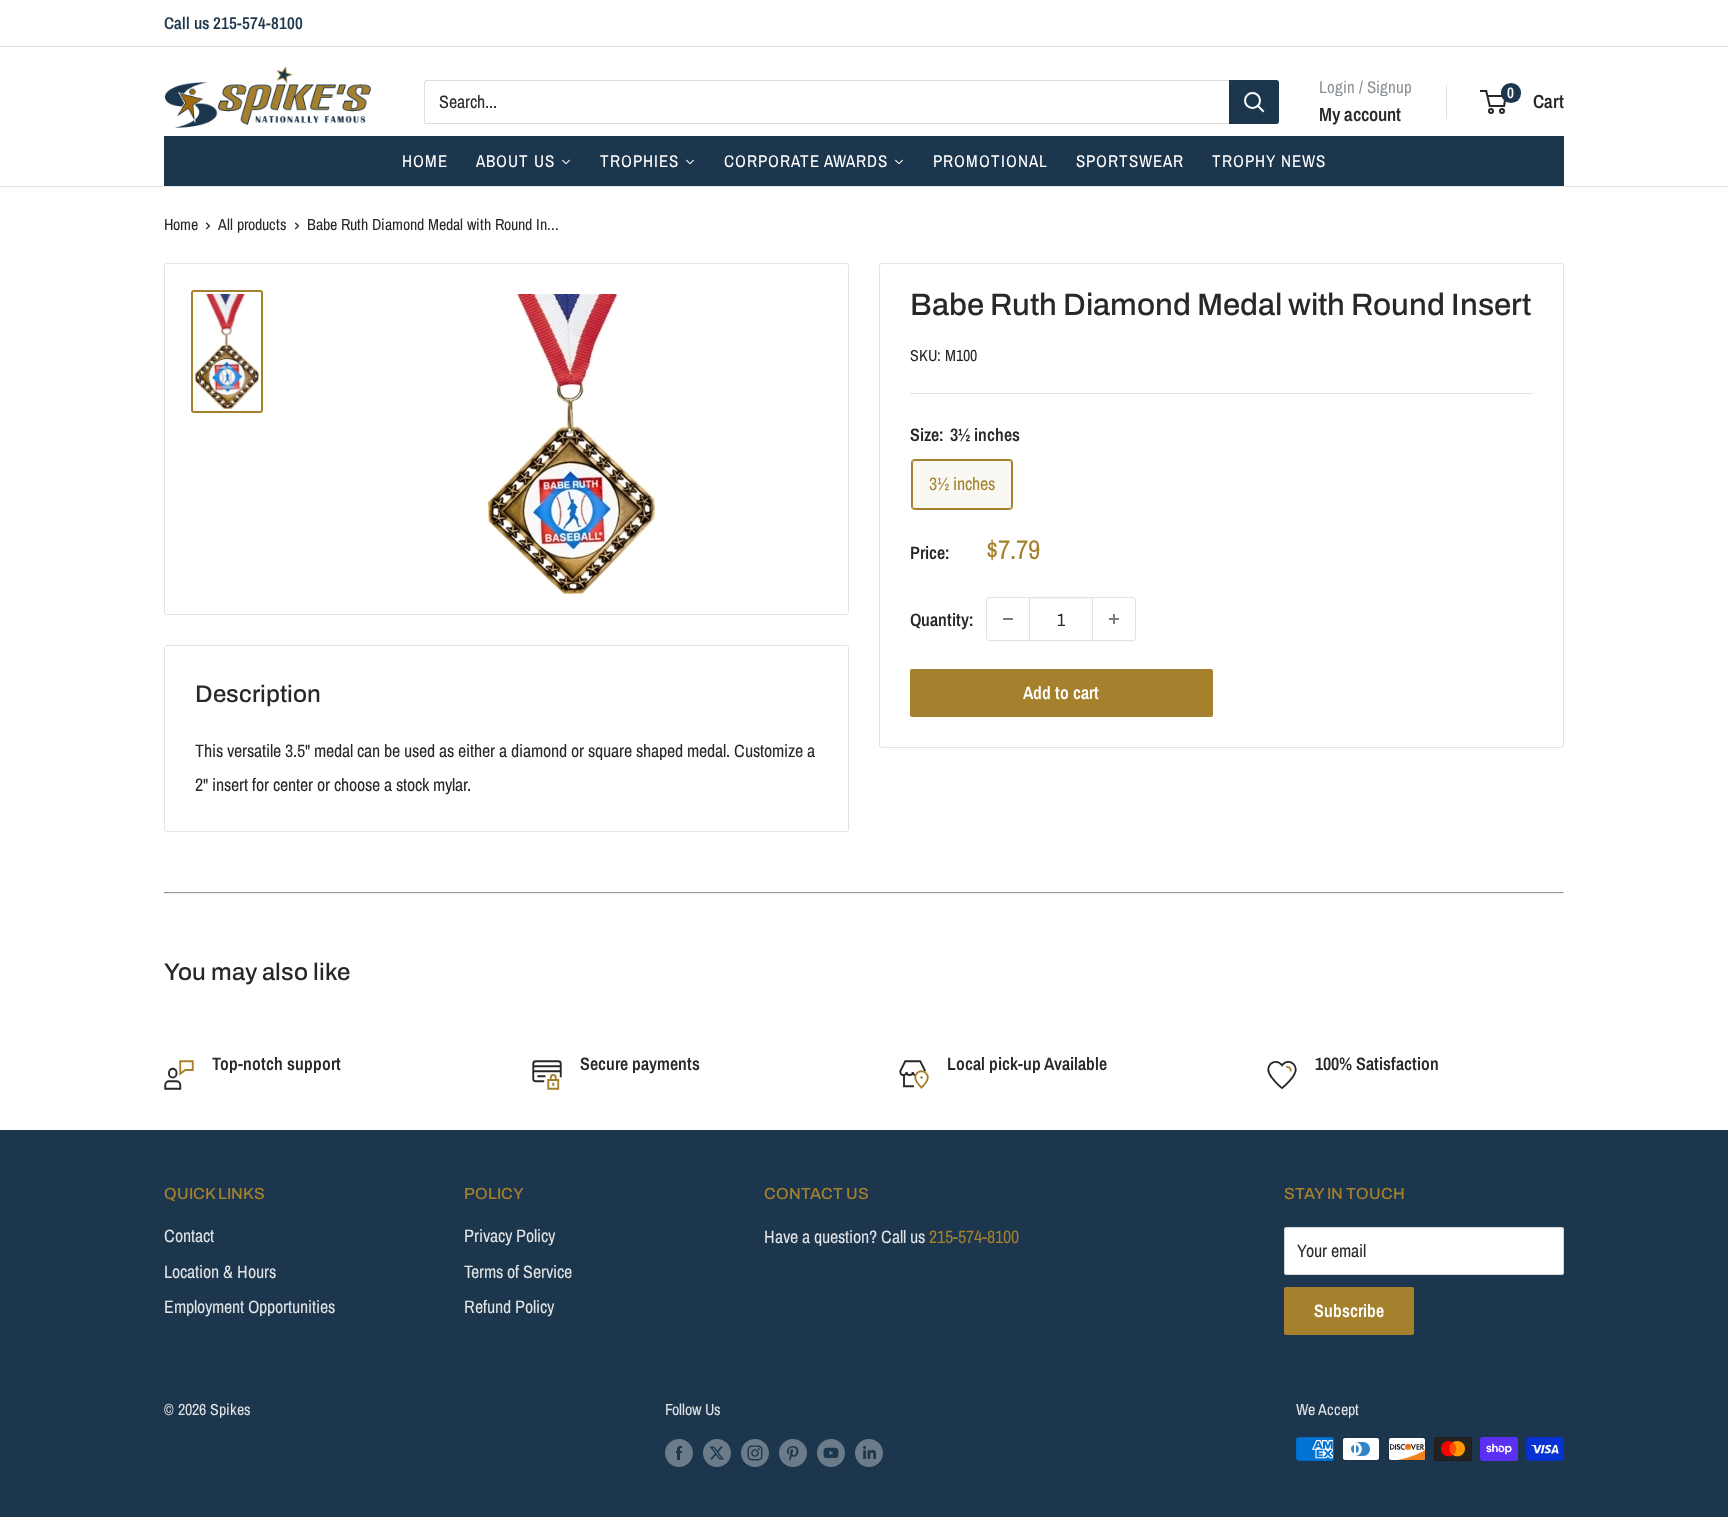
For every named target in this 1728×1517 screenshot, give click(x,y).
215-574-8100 (974, 1236)
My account (1360, 113)
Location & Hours (220, 1271)
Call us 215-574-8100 (233, 22)
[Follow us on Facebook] (679, 1452)
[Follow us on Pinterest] (793, 1452)
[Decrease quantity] (1008, 619)
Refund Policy (509, 1306)
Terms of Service (518, 1271)
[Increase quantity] (1114, 619)
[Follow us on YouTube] (831, 1452)
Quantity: (942, 618)
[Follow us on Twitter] (717, 1452)
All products (252, 224)
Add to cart (1061, 692)
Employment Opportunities (249, 1306)
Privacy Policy (509, 1235)
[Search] (1254, 101)
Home (181, 224)
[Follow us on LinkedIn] (869, 1452)
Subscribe (1349, 1310)
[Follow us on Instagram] (755, 1452)
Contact (189, 1235)
